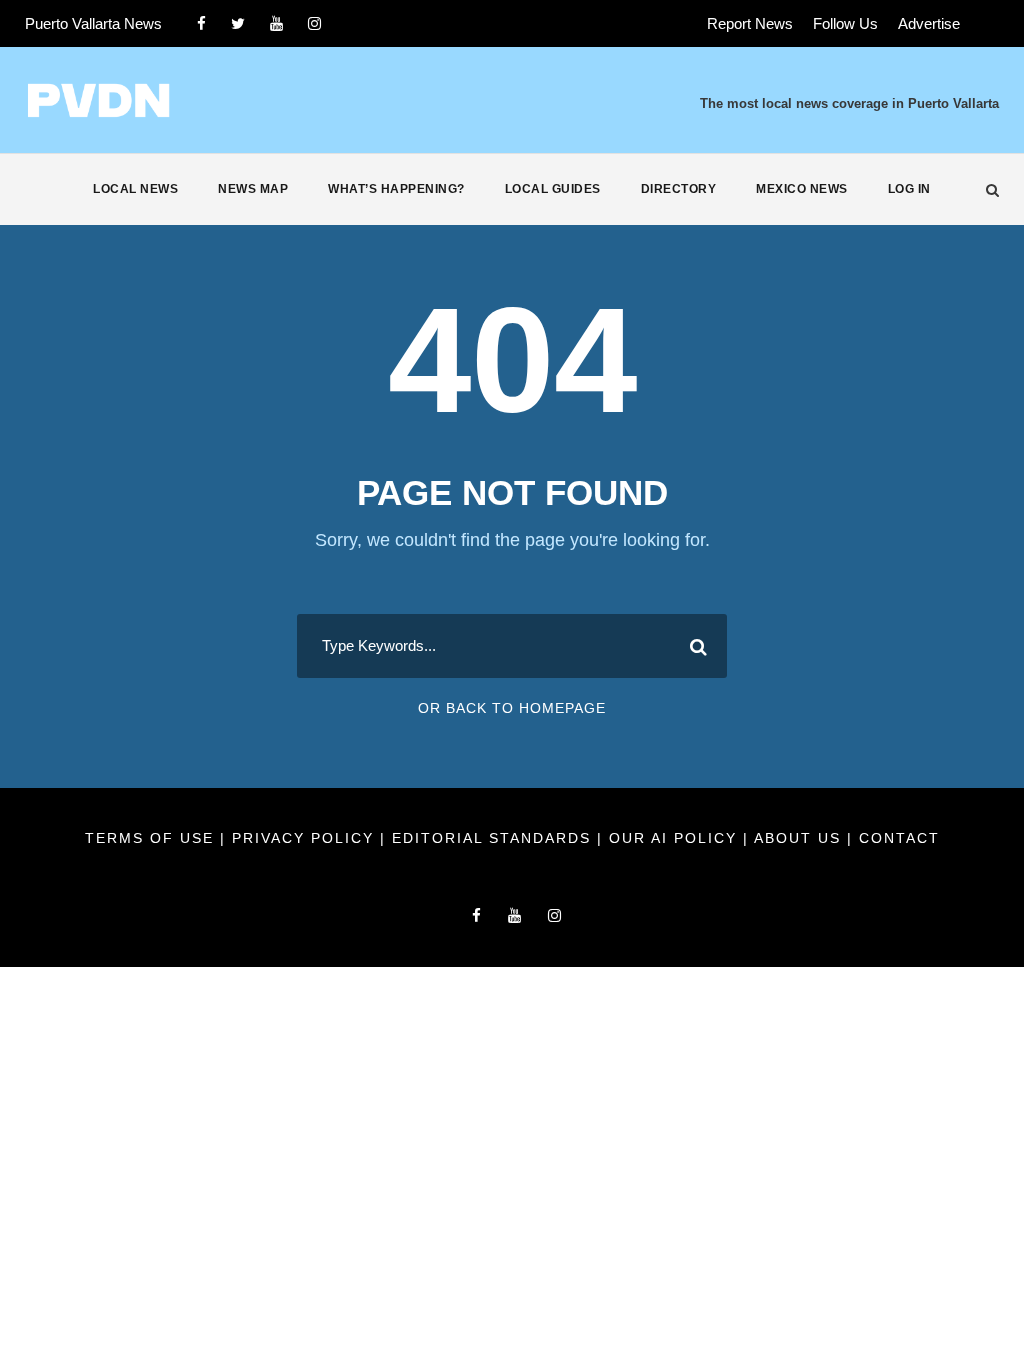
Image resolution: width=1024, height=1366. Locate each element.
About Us (800, 838)
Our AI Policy (673, 838)
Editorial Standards (494, 838)
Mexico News (802, 189)
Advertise (929, 23)
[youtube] (276, 23)
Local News (135, 189)
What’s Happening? (396, 189)
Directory (679, 189)
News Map (253, 189)
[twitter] (238, 23)
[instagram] (314, 23)
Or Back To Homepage (512, 708)
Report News (750, 23)
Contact (899, 838)
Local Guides (553, 189)
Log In (909, 189)
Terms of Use (152, 838)
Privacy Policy (306, 838)
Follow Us (845, 23)
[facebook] (201, 23)
